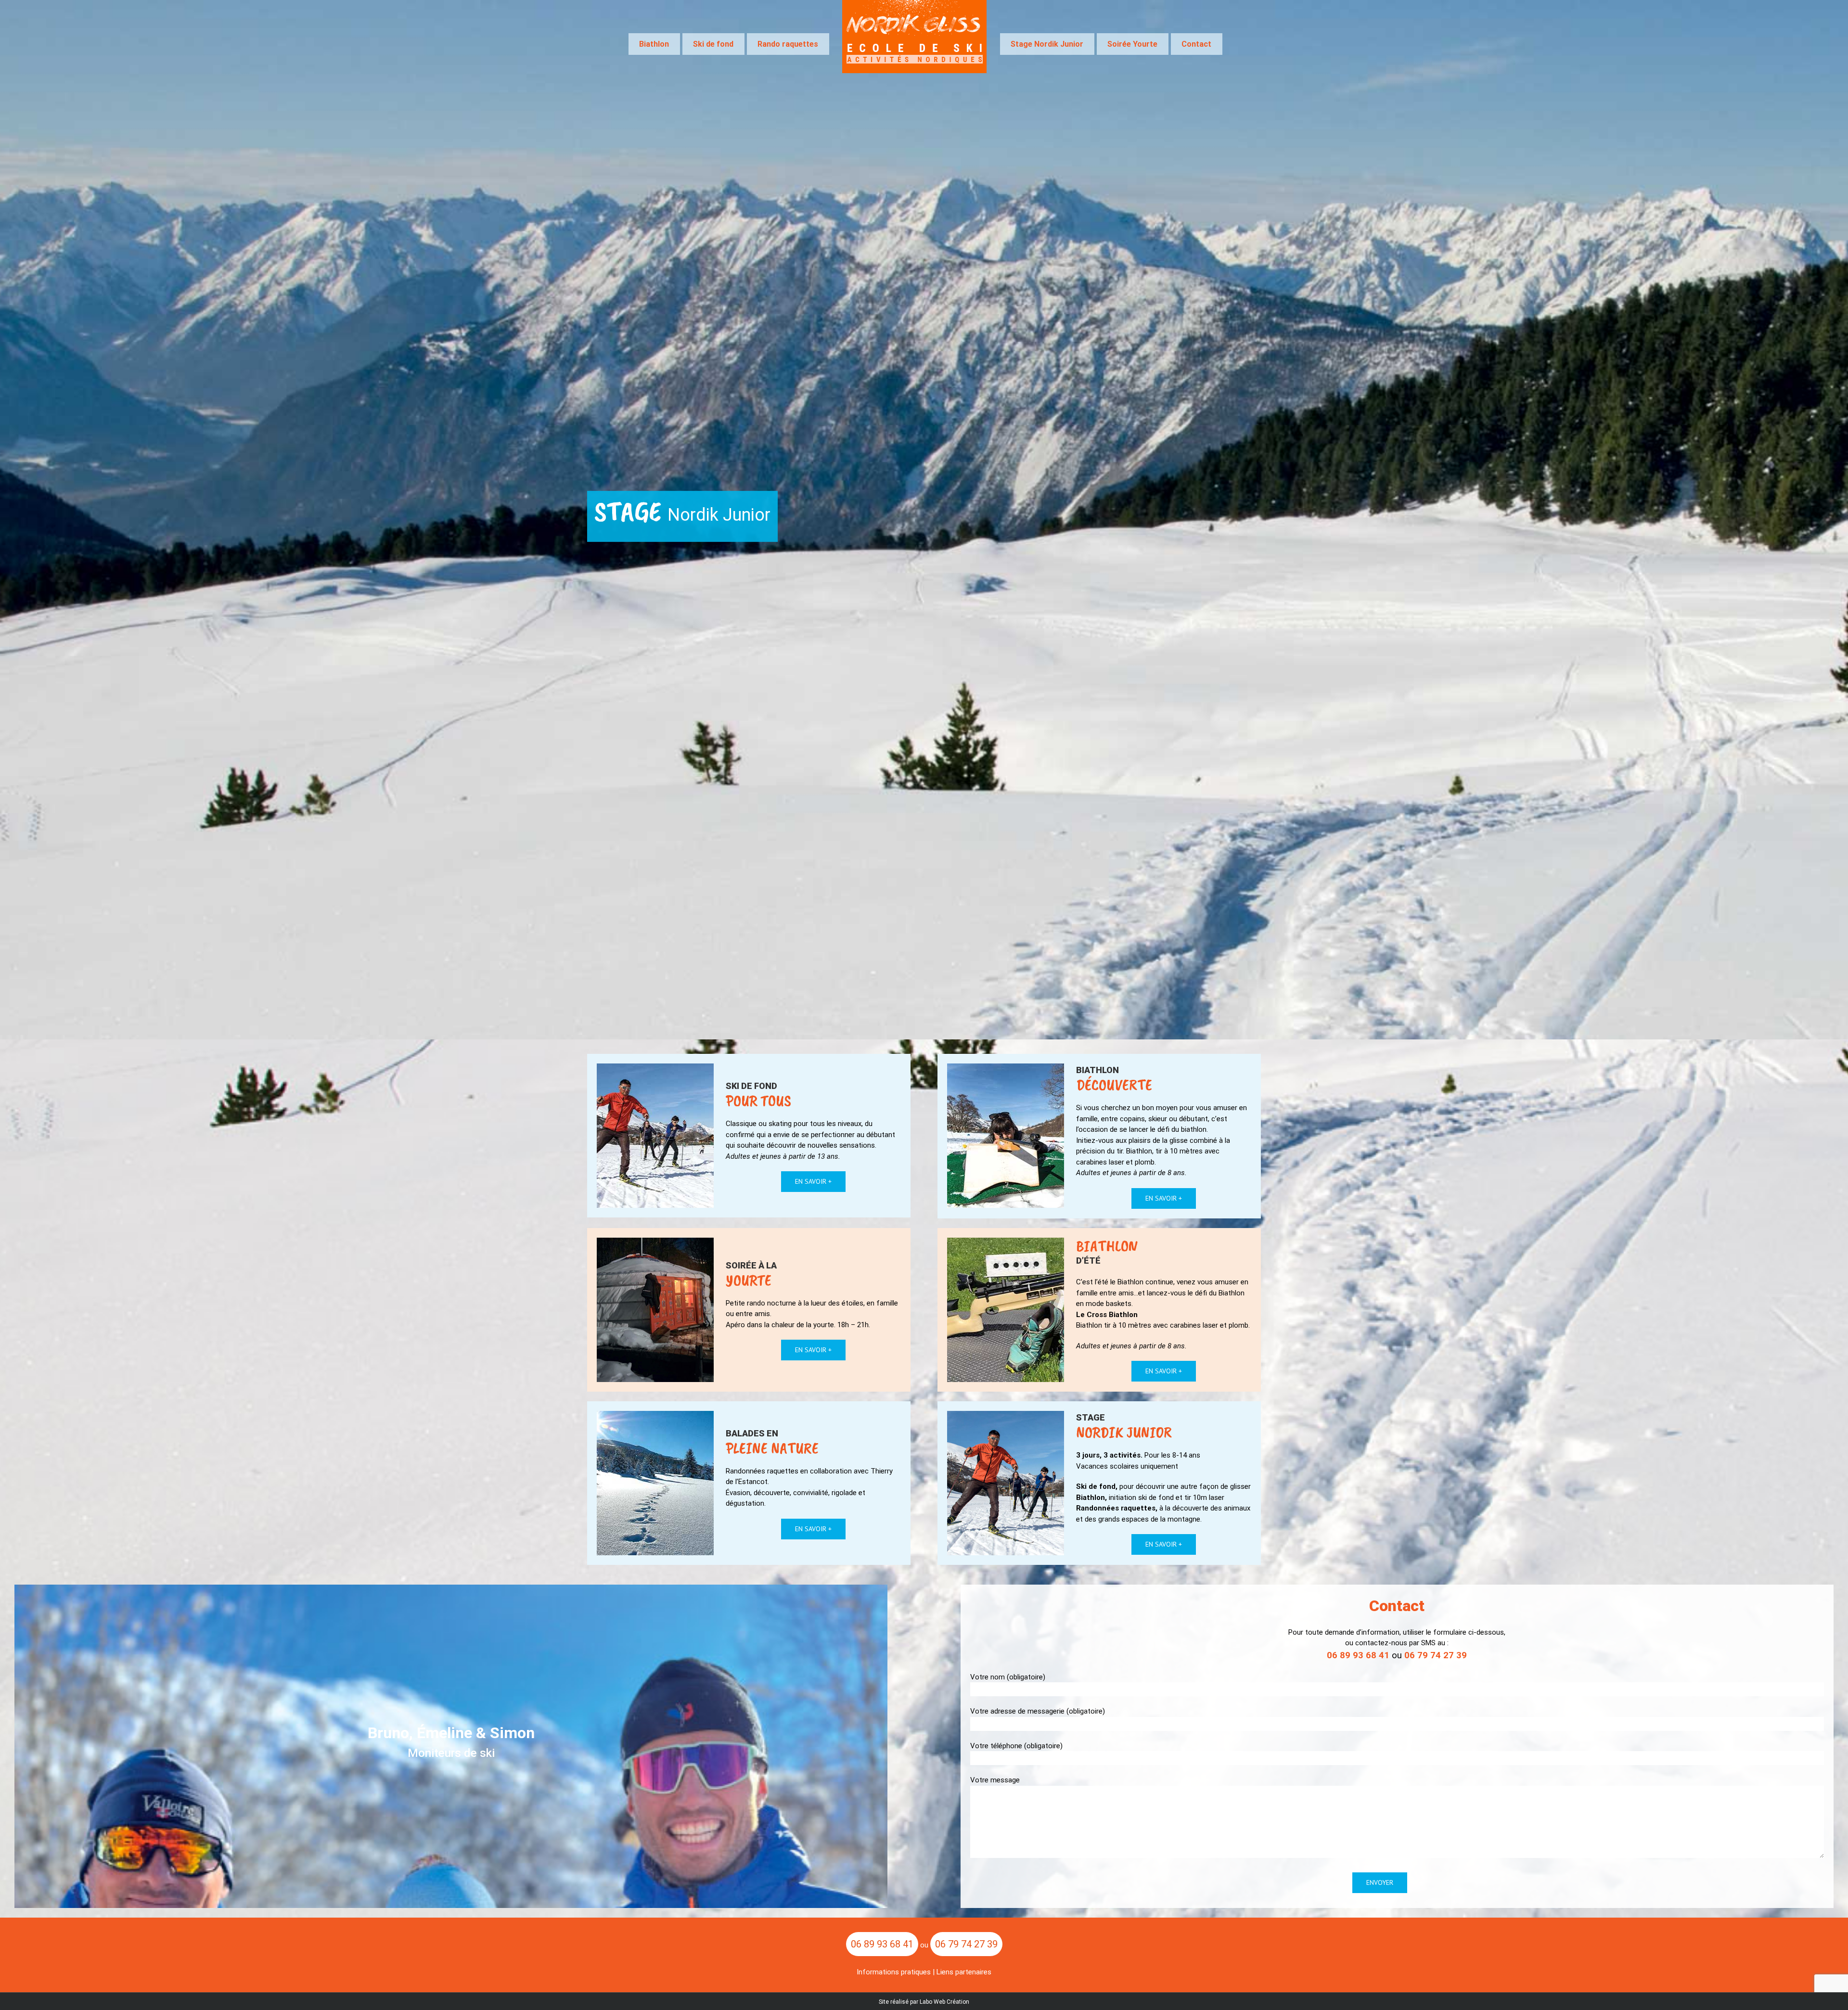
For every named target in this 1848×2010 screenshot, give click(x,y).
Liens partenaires (964, 1972)
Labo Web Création (944, 2002)
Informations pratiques (894, 1972)
